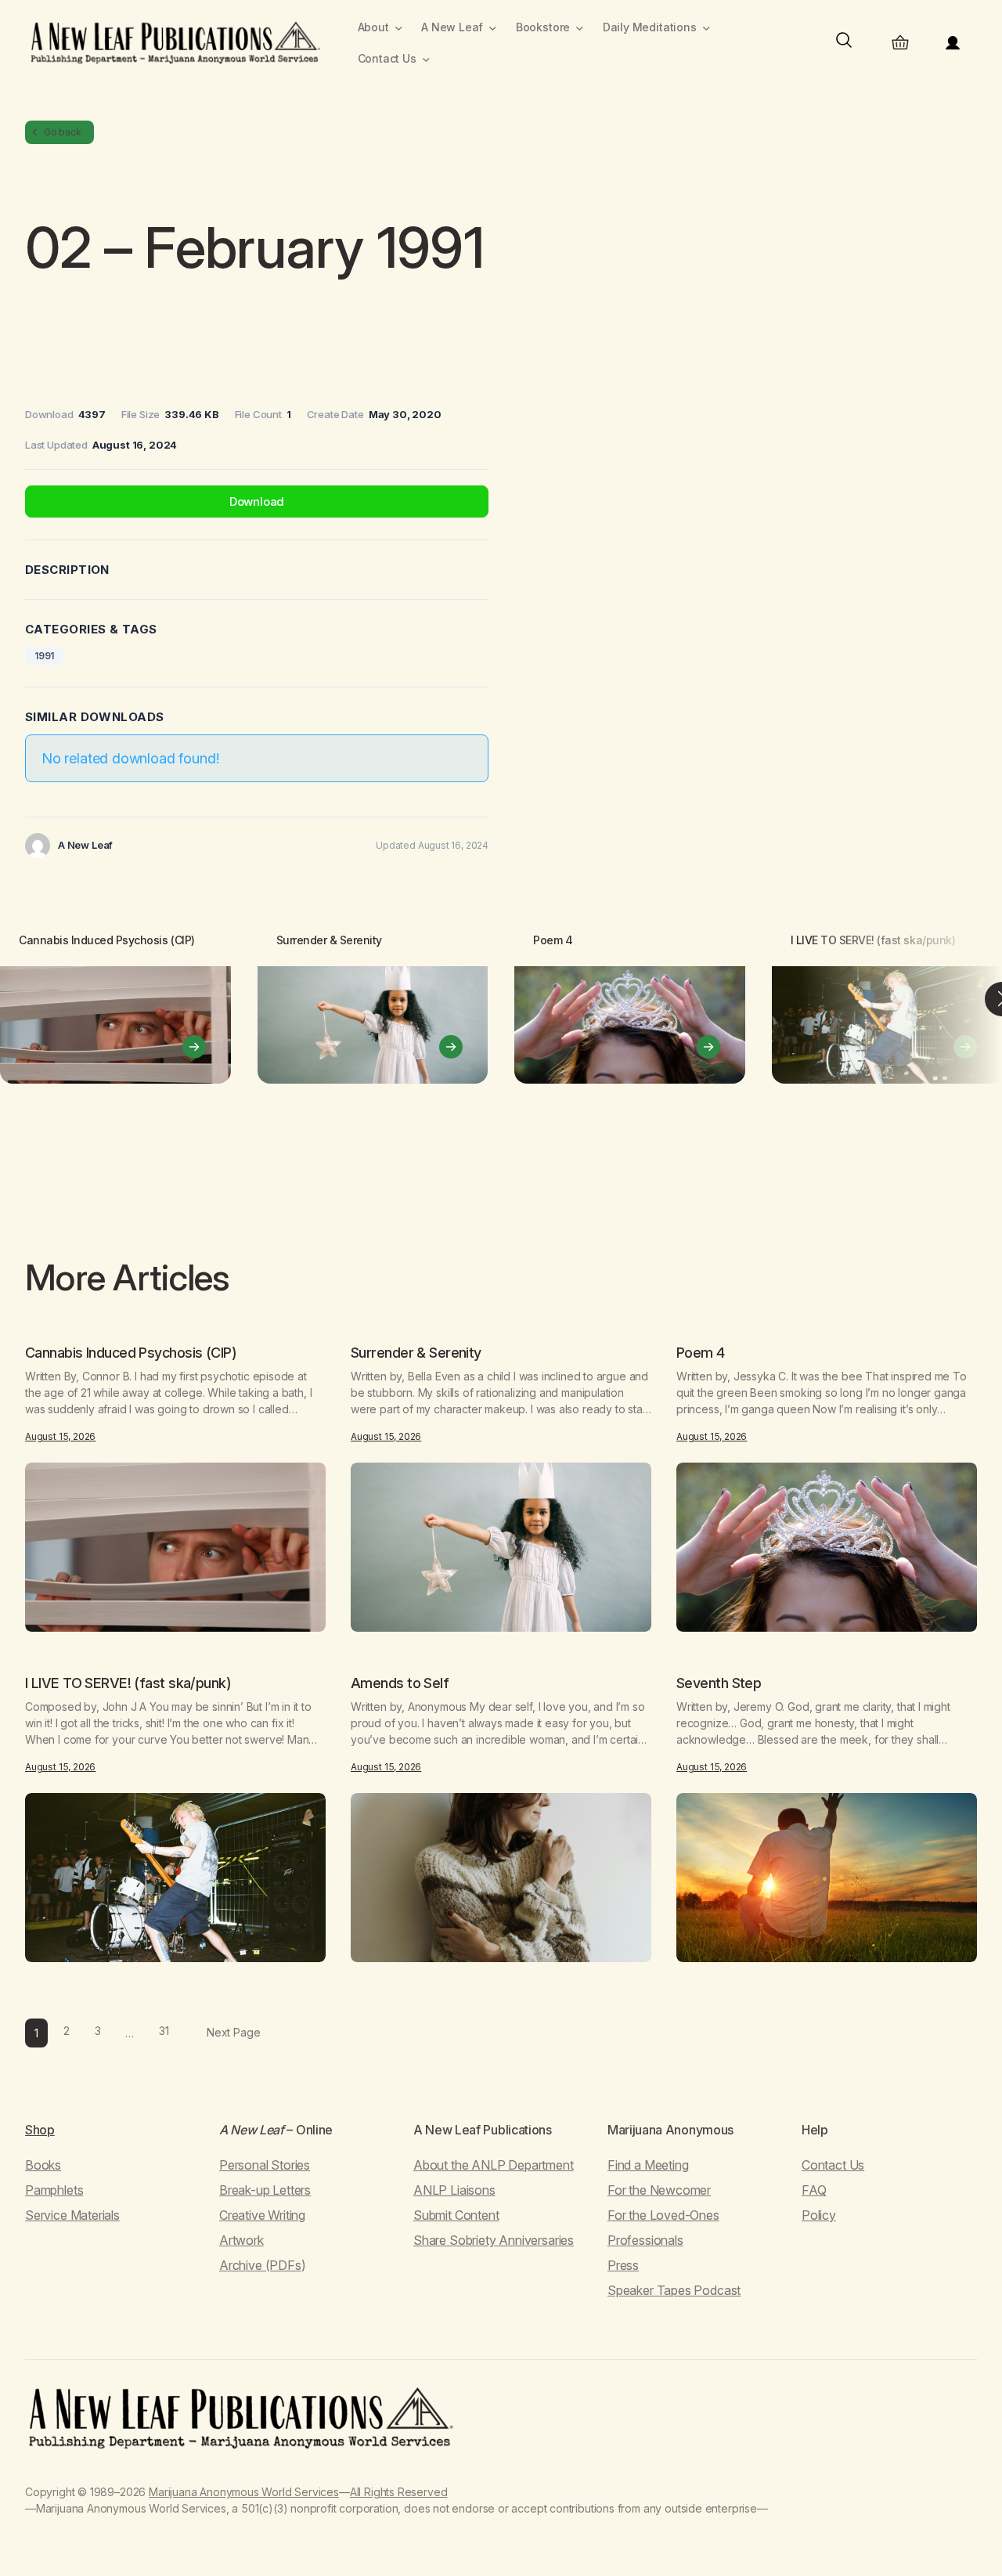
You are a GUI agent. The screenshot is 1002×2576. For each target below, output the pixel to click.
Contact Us (833, 2165)
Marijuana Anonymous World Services (244, 2492)
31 (164, 2031)
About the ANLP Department (494, 2165)
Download (257, 501)
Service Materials (72, 2215)
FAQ (814, 2190)
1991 (44, 656)
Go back (63, 132)
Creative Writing (262, 2215)
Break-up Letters (265, 2190)
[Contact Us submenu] (426, 59)
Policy (819, 2215)
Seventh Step (719, 1683)
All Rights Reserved (399, 2492)
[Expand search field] (844, 43)
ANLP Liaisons (454, 2190)
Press (623, 2265)
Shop (40, 2130)
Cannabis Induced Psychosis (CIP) (107, 940)
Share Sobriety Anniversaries (494, 2240)
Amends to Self (400, 1683)
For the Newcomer (659, 2190)
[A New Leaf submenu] (493, 28)
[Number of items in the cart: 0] (900, 43)
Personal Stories (265, 2165)
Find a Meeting (648, 2165)
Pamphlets (54, 2190)
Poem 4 (553, 940)
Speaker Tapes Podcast (674, 2290)
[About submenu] (399, 28)
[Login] (953, 43)
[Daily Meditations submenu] (706, 28)
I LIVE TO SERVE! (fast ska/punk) (873, 940)
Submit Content (456, 2215)
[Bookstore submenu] (580, 28)
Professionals (645, 2240)
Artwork (241, 2240)
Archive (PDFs (260, 2265)
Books (43, 2165)
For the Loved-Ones (663, 2215)
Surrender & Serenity (329, 940)
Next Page (233, 2032)
